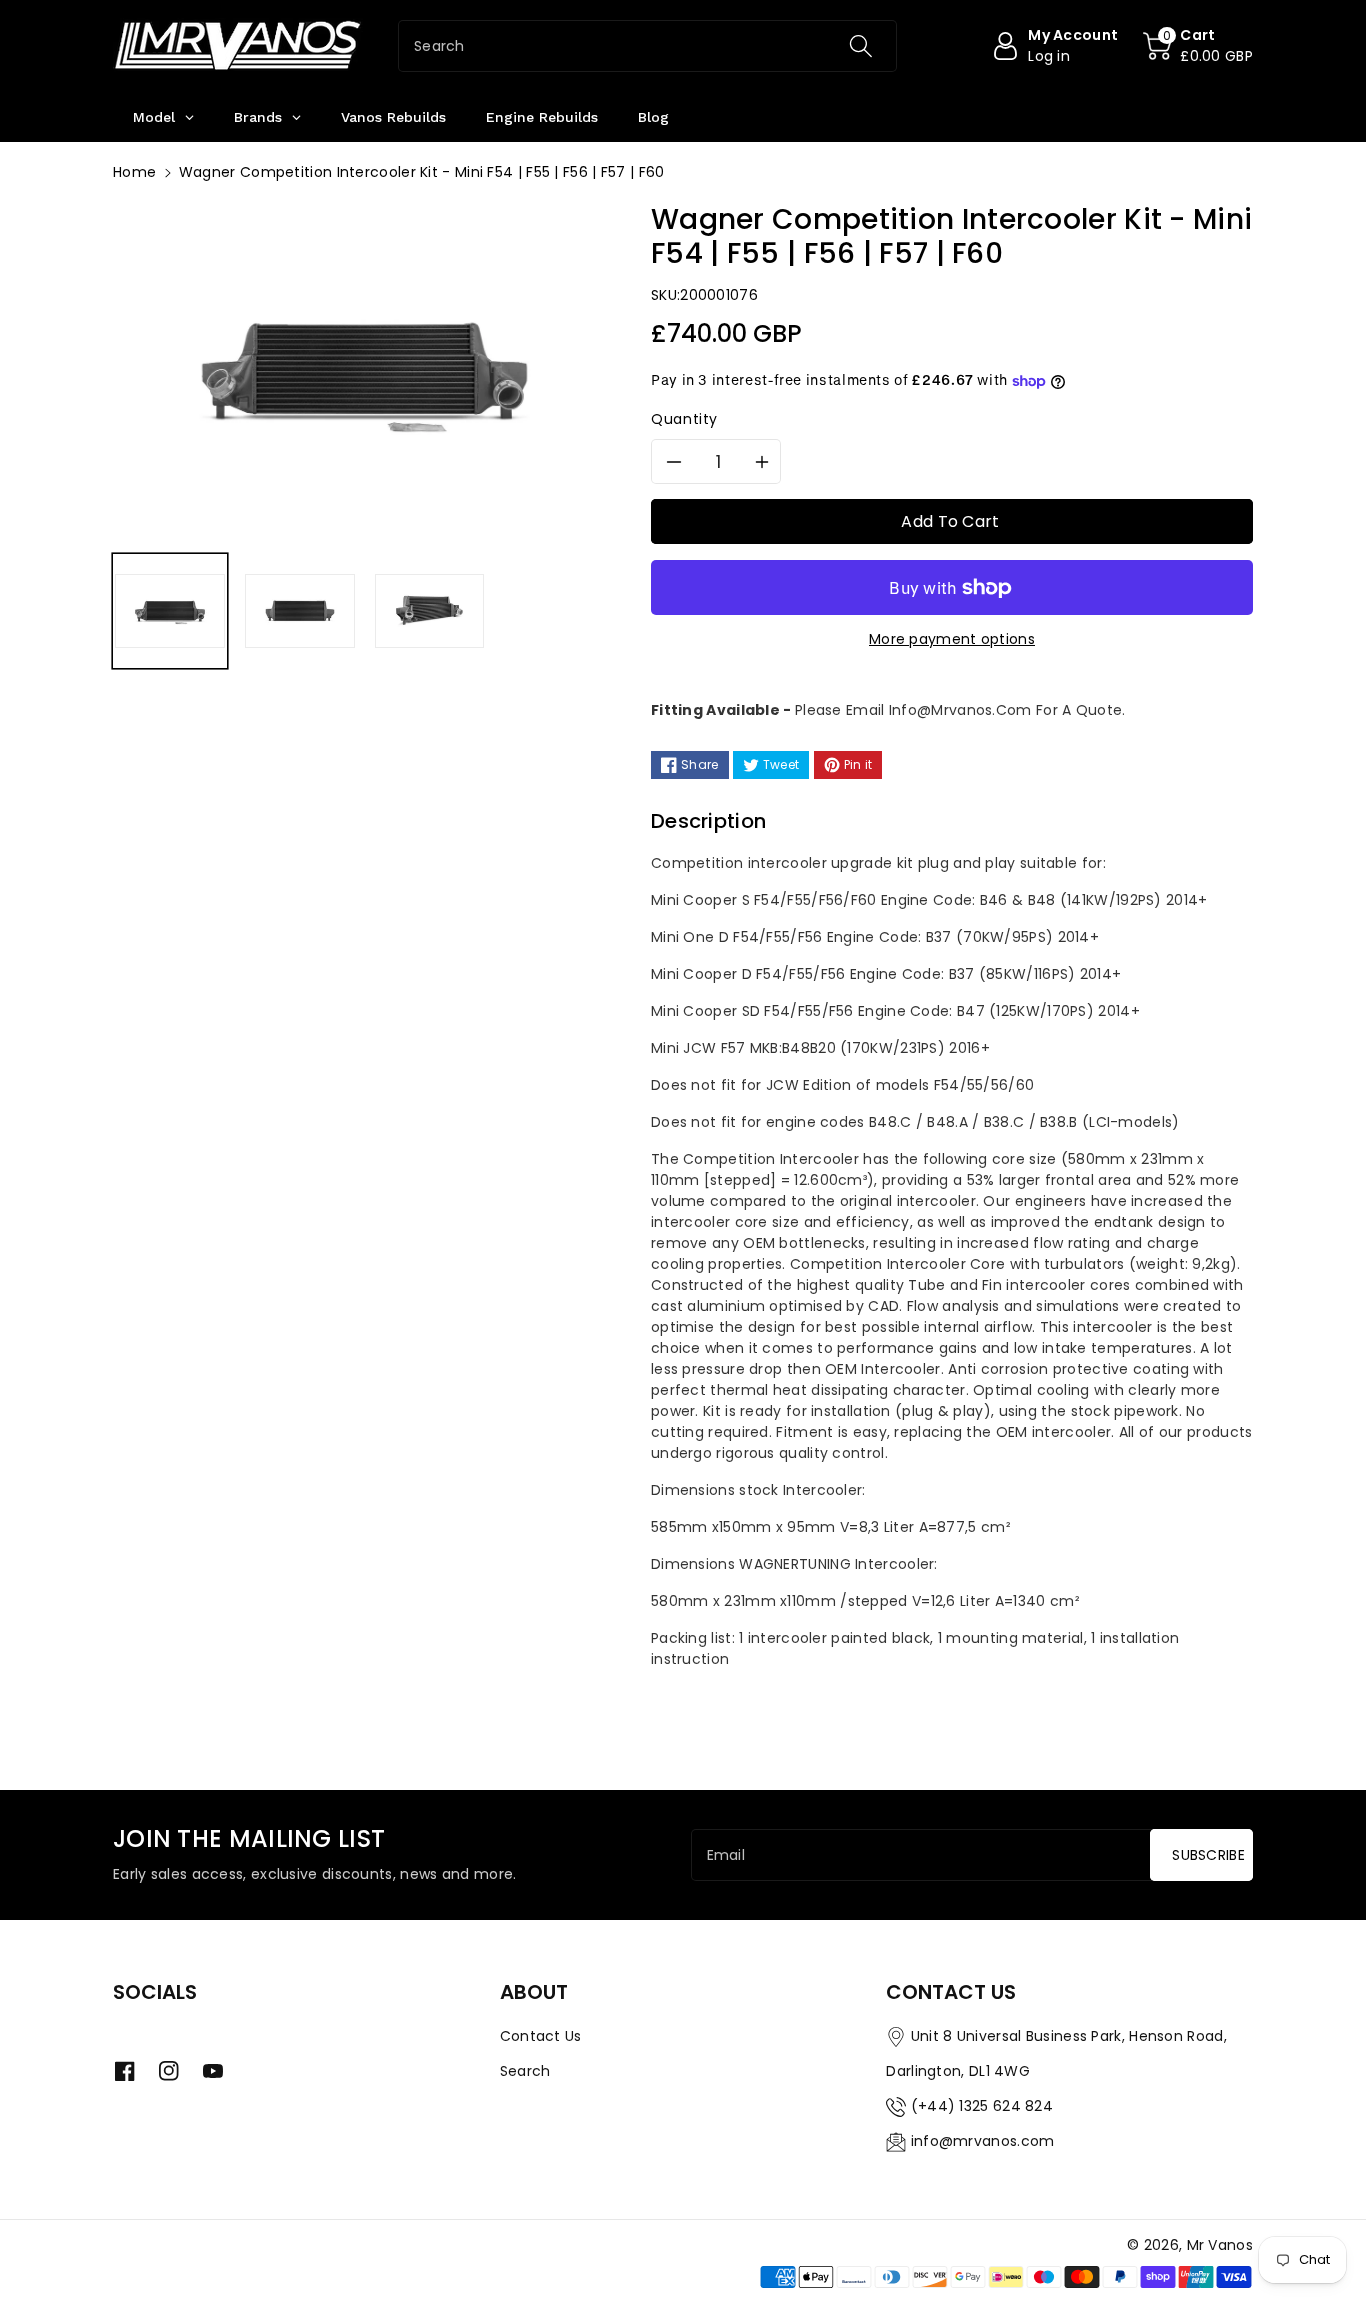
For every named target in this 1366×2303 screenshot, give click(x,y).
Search (525, 2071)
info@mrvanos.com (983, 2141)
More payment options (952, 639)
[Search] (860, 46)
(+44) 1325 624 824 (982, 2106)
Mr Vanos (1220, 2245)
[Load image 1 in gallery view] (170, 611)
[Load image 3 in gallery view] (430, 611)
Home (134, 172)
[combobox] (647, 46)
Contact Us (541, 2036)
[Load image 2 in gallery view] (300, 611)
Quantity (684, 419)
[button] (1198, 46)
